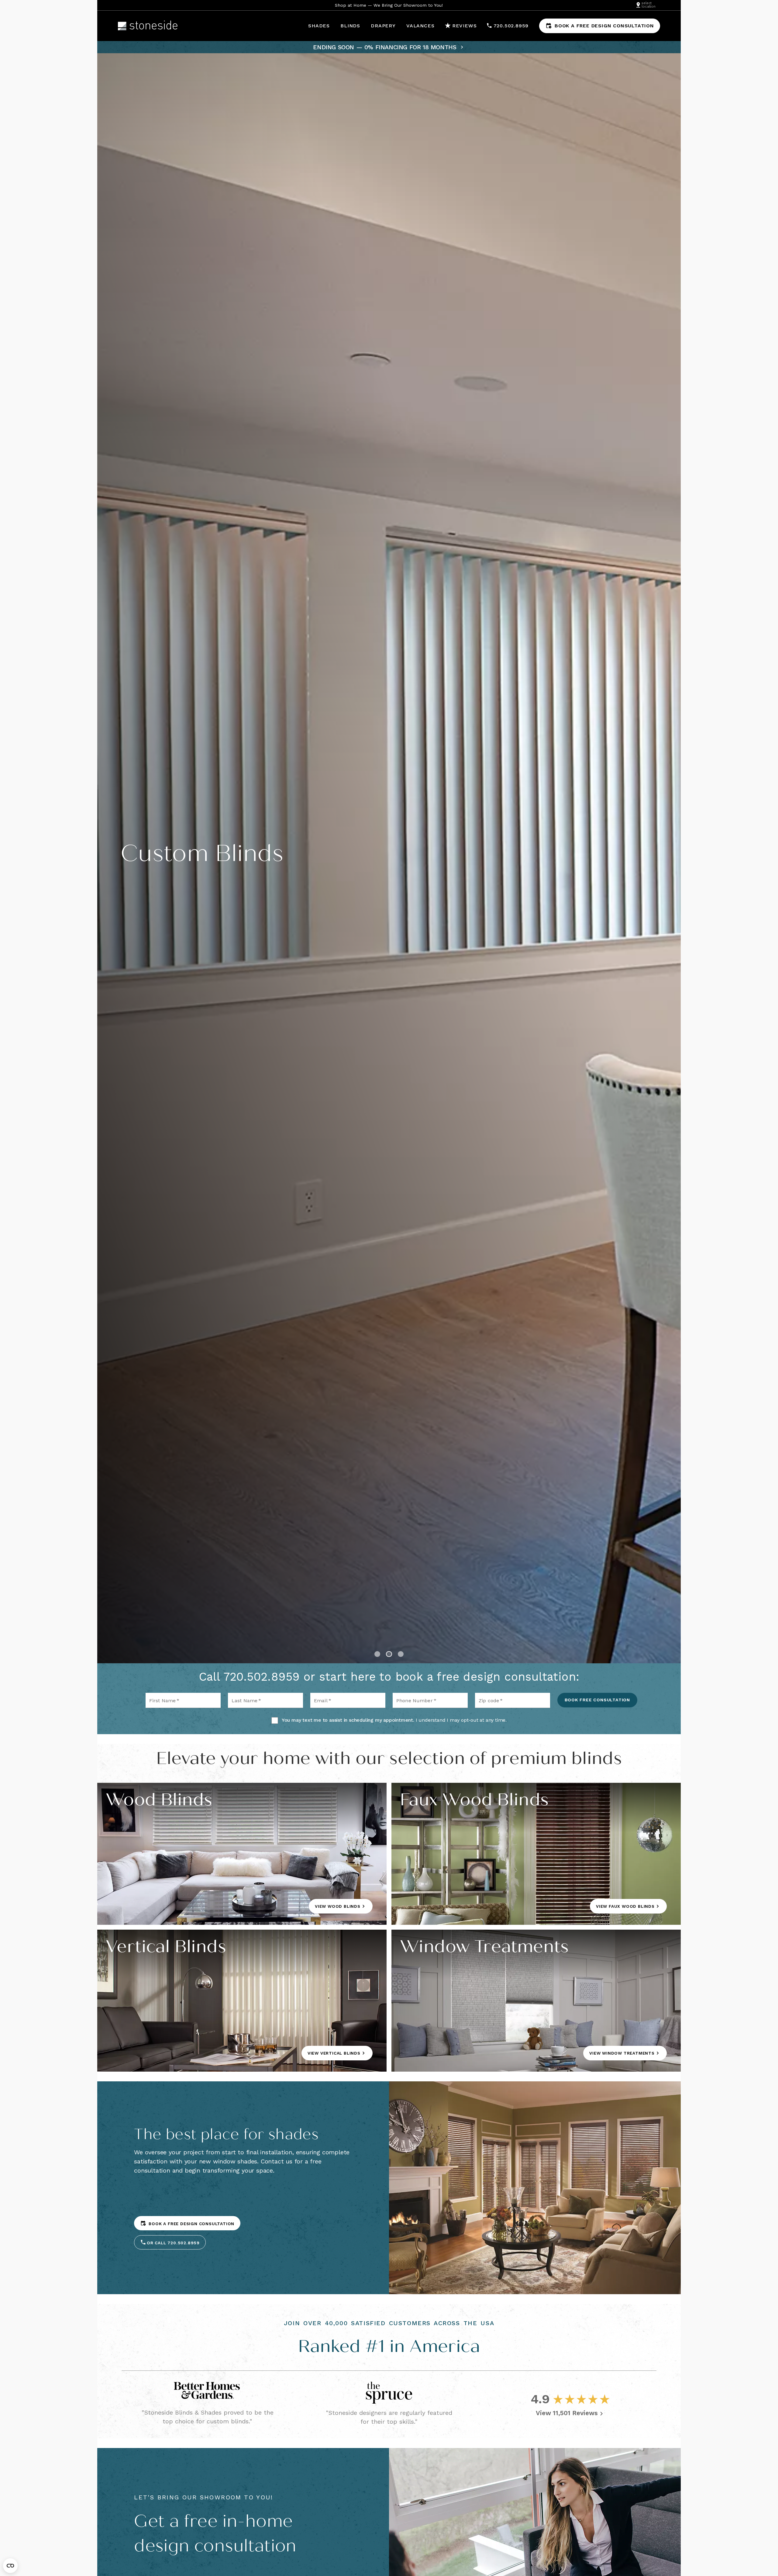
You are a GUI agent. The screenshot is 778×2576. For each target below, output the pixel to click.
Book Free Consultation (597, 1700)
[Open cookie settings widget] (10, 2566)
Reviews (465, 26)
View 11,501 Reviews (567, 2413)
